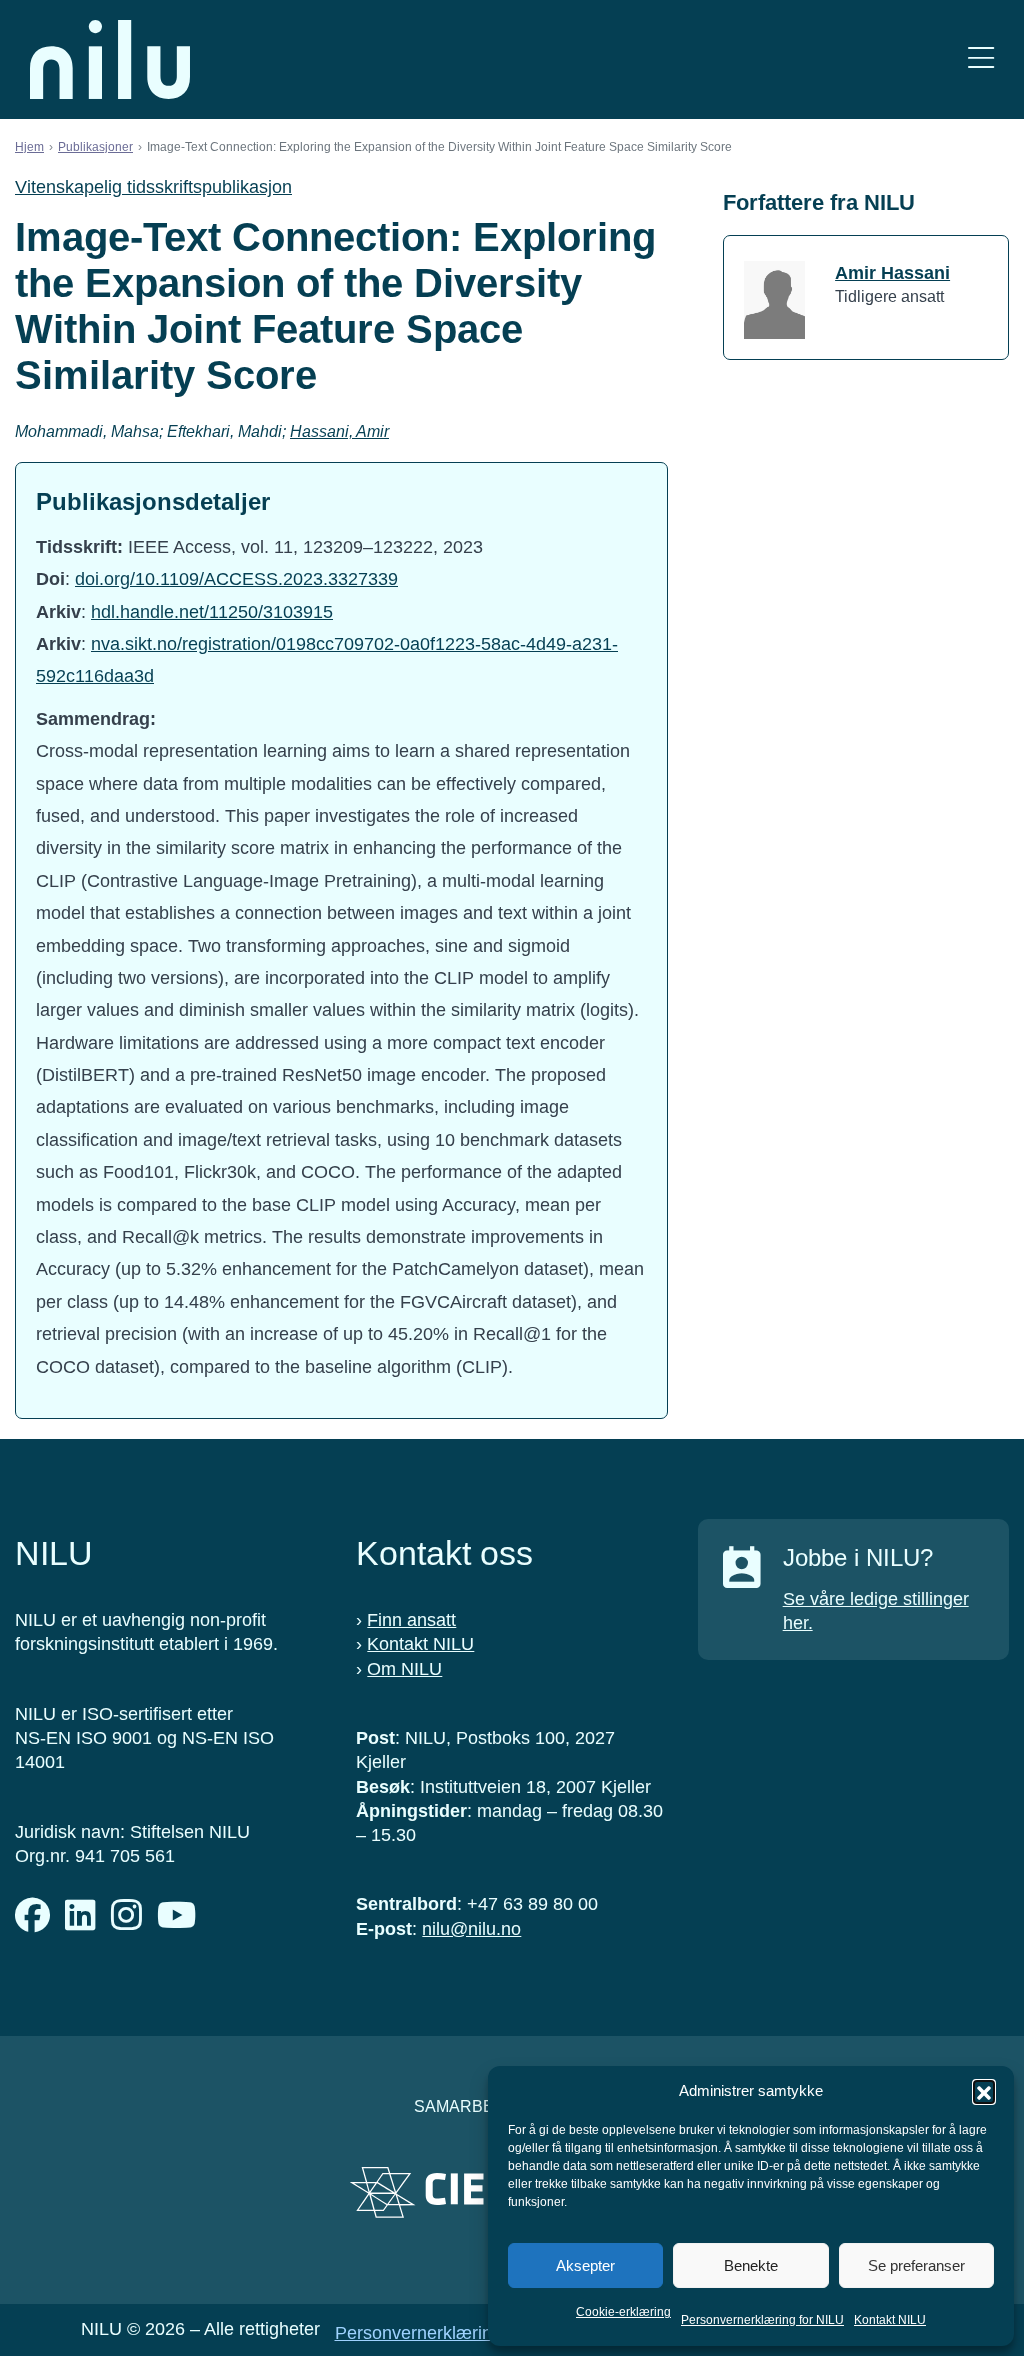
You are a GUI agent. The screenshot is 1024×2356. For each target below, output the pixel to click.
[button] (984, 2091)
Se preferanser (916, 2265)
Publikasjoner (95, 147)
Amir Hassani (892, 273)
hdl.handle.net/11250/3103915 (212, 612)
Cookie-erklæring (623, 2312)
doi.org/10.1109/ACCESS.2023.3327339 (236, 579)
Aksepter (585, 2265)
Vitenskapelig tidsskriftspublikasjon (153, 187)
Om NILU (404, 1669)
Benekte (751, 2265)
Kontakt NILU (890, 2320)
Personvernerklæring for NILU (762, 2320)
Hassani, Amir (339, 431)
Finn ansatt (411, 1620)
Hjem (29, 147)
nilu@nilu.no (471, 1929)
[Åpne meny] (981, 59)
